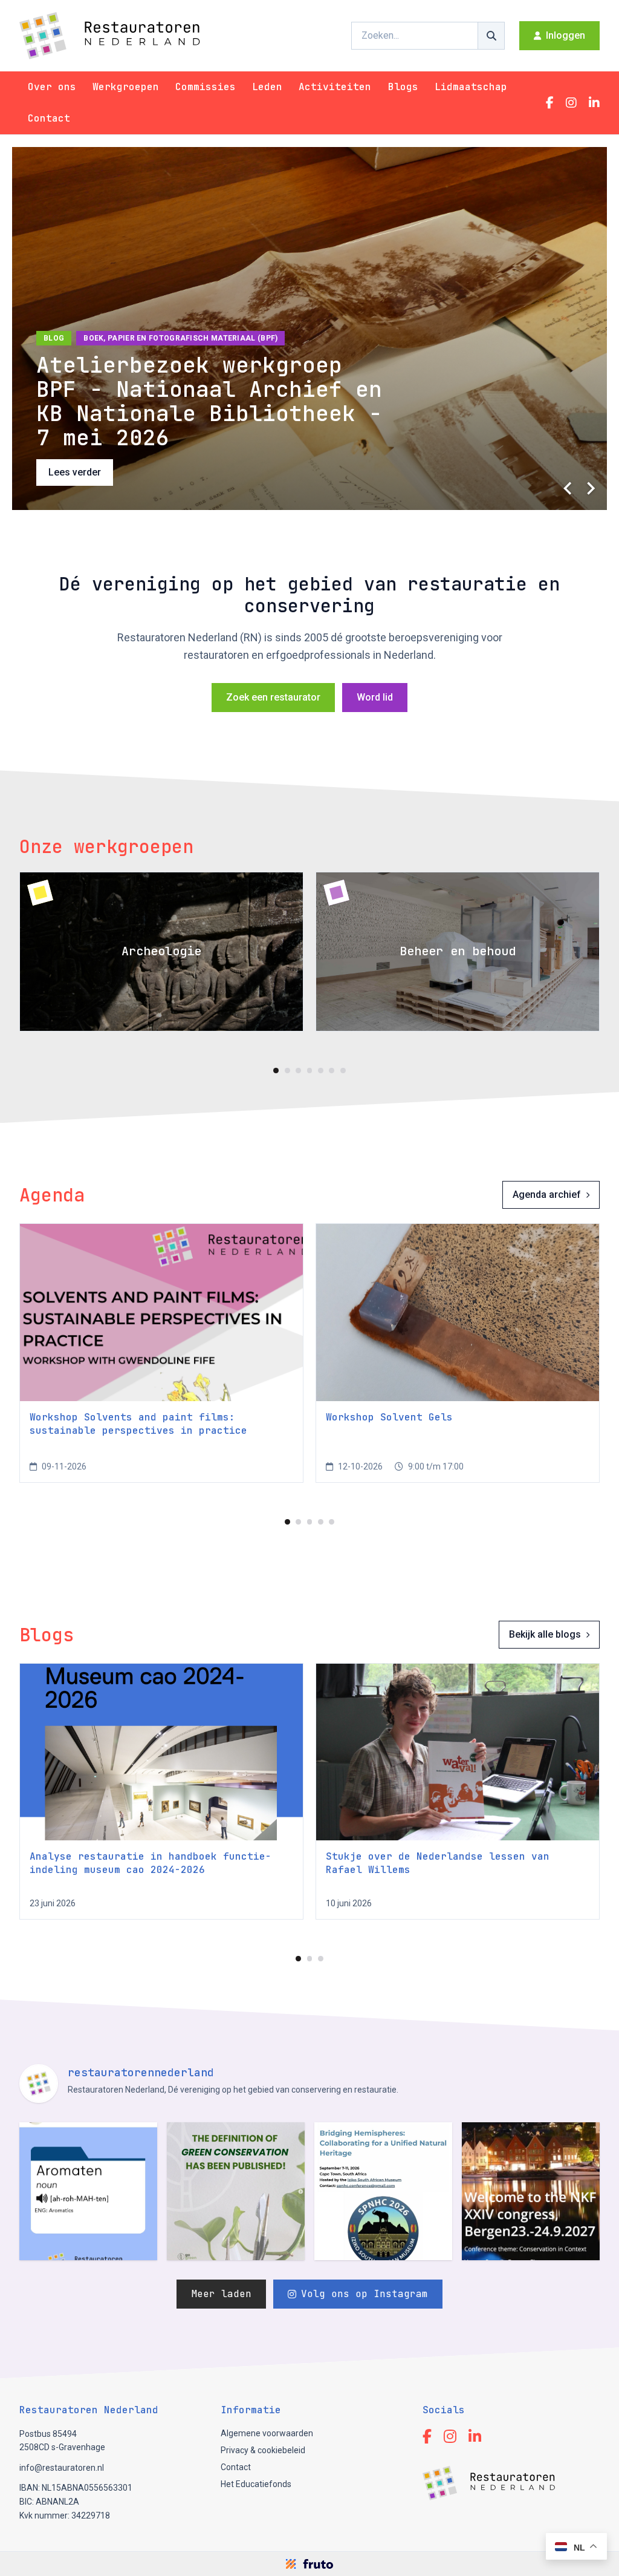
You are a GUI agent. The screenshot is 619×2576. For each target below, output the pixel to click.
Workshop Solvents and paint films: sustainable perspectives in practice (138, 1424)
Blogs (403, 87)
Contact (49, 118)
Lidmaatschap (471, 87)
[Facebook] (550, 103)
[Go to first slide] (590, 488)
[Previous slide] (568, 488)
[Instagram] (571, 103)
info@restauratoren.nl (62, 2468)
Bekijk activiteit (81, 472)
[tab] (276, 1071)
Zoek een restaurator (273, 697)
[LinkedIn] (594, 103)
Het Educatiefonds (256, 2484)
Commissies (206, 87)
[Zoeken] (491, 36)
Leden (267, 87)
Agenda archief (547, 1195)
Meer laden (221, 2294)
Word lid (375, 697)
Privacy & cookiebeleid (263, 2450)
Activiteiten (335, 87)
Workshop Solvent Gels (389, 1417)
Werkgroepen (126, 87)
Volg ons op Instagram (365, 2294)
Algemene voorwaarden (267, 2433)
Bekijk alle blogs (545, 1634)
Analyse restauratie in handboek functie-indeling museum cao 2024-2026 (151, 1863)
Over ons (52, 87)
